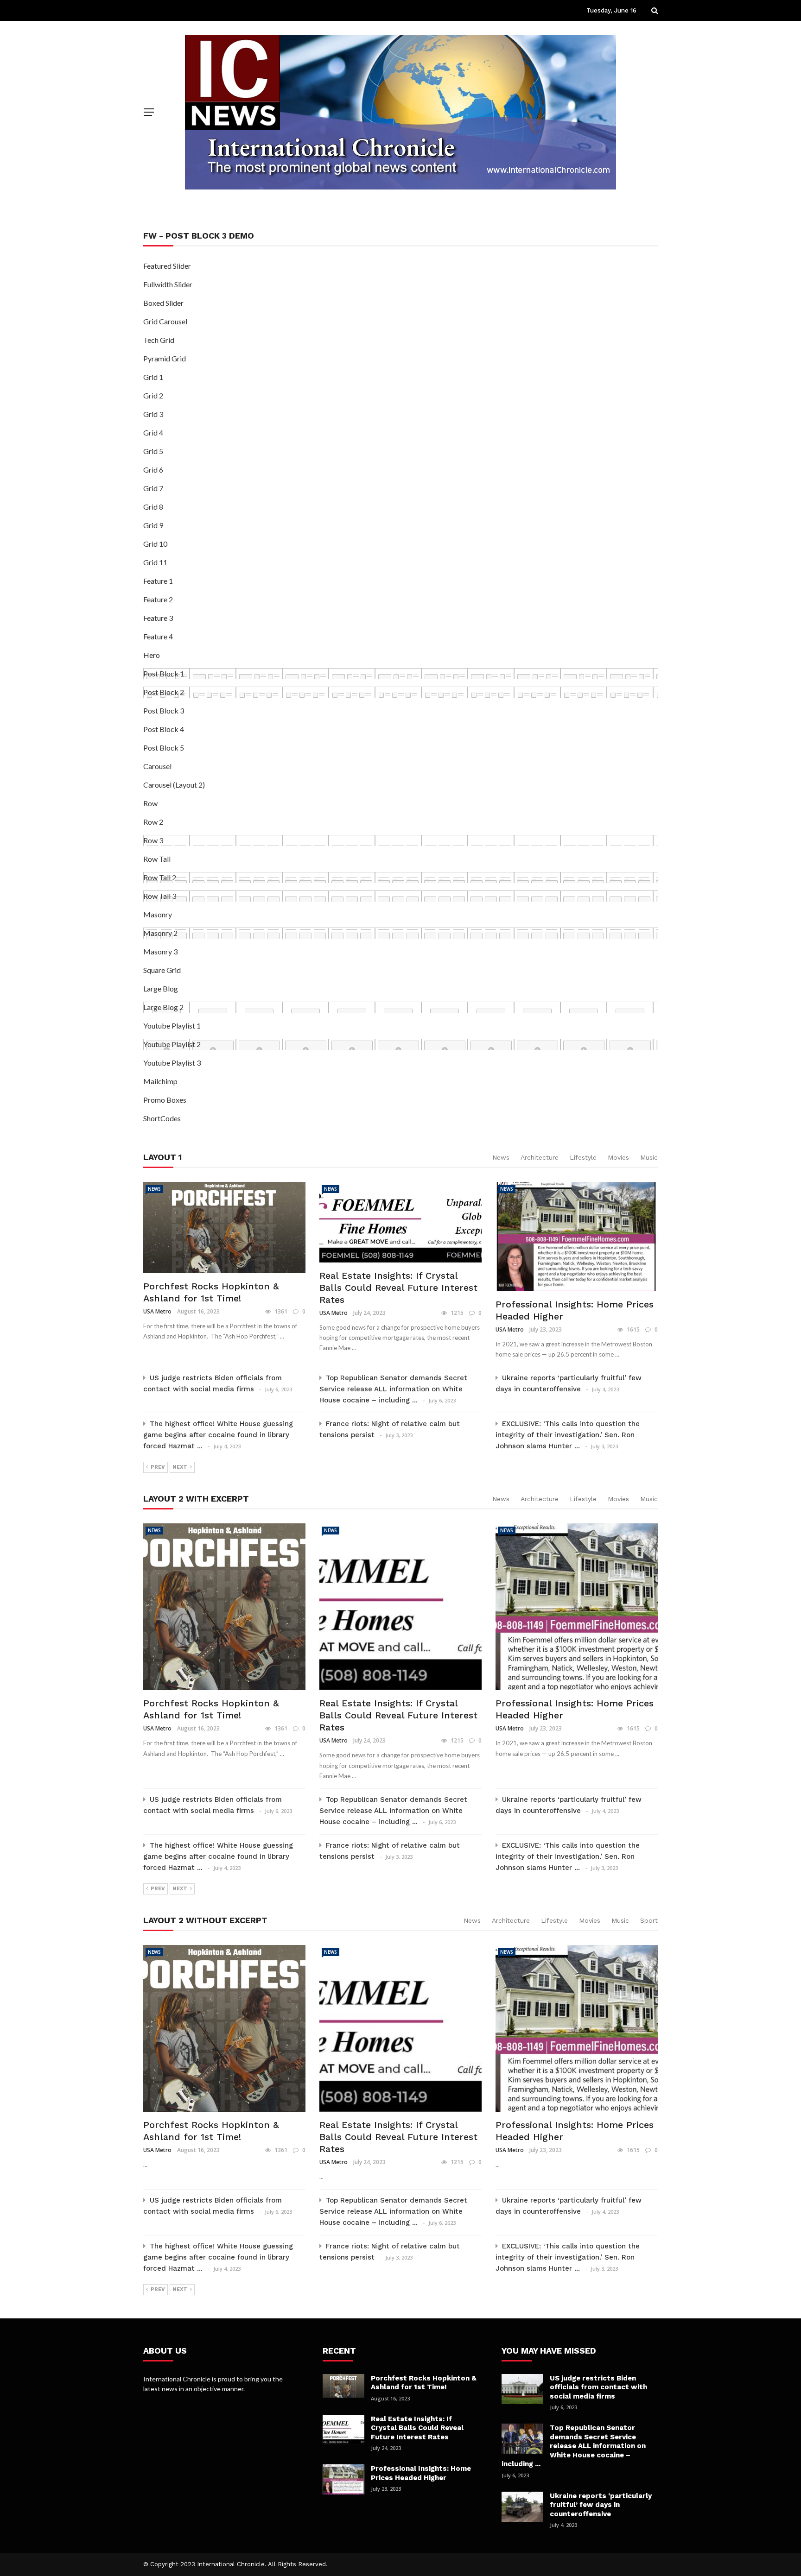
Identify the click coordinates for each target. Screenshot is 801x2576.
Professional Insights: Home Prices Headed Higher (421, 2473)
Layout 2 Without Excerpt (205, 1920)
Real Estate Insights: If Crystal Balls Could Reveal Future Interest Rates (398, 1288)
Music (649, 1157)
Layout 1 (162, 1157)
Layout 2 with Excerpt (196, 1499)
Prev (158, 1467)
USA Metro (157, 1311)
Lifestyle (583, 1157)
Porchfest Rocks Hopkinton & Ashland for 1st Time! (424, 2383)
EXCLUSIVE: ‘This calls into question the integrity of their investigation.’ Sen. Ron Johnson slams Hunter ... (568, 1435)
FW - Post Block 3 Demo (199, 236)
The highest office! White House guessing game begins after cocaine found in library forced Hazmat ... (218, 1435)
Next (180, 1467)
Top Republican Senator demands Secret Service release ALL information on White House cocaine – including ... (393, 1389)
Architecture (540, 1157)
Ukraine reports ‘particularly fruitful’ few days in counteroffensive (601, 2505)
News (501, 1157)
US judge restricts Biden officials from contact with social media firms (598, 2387)
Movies (618, 1157)
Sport (649, 1920)
